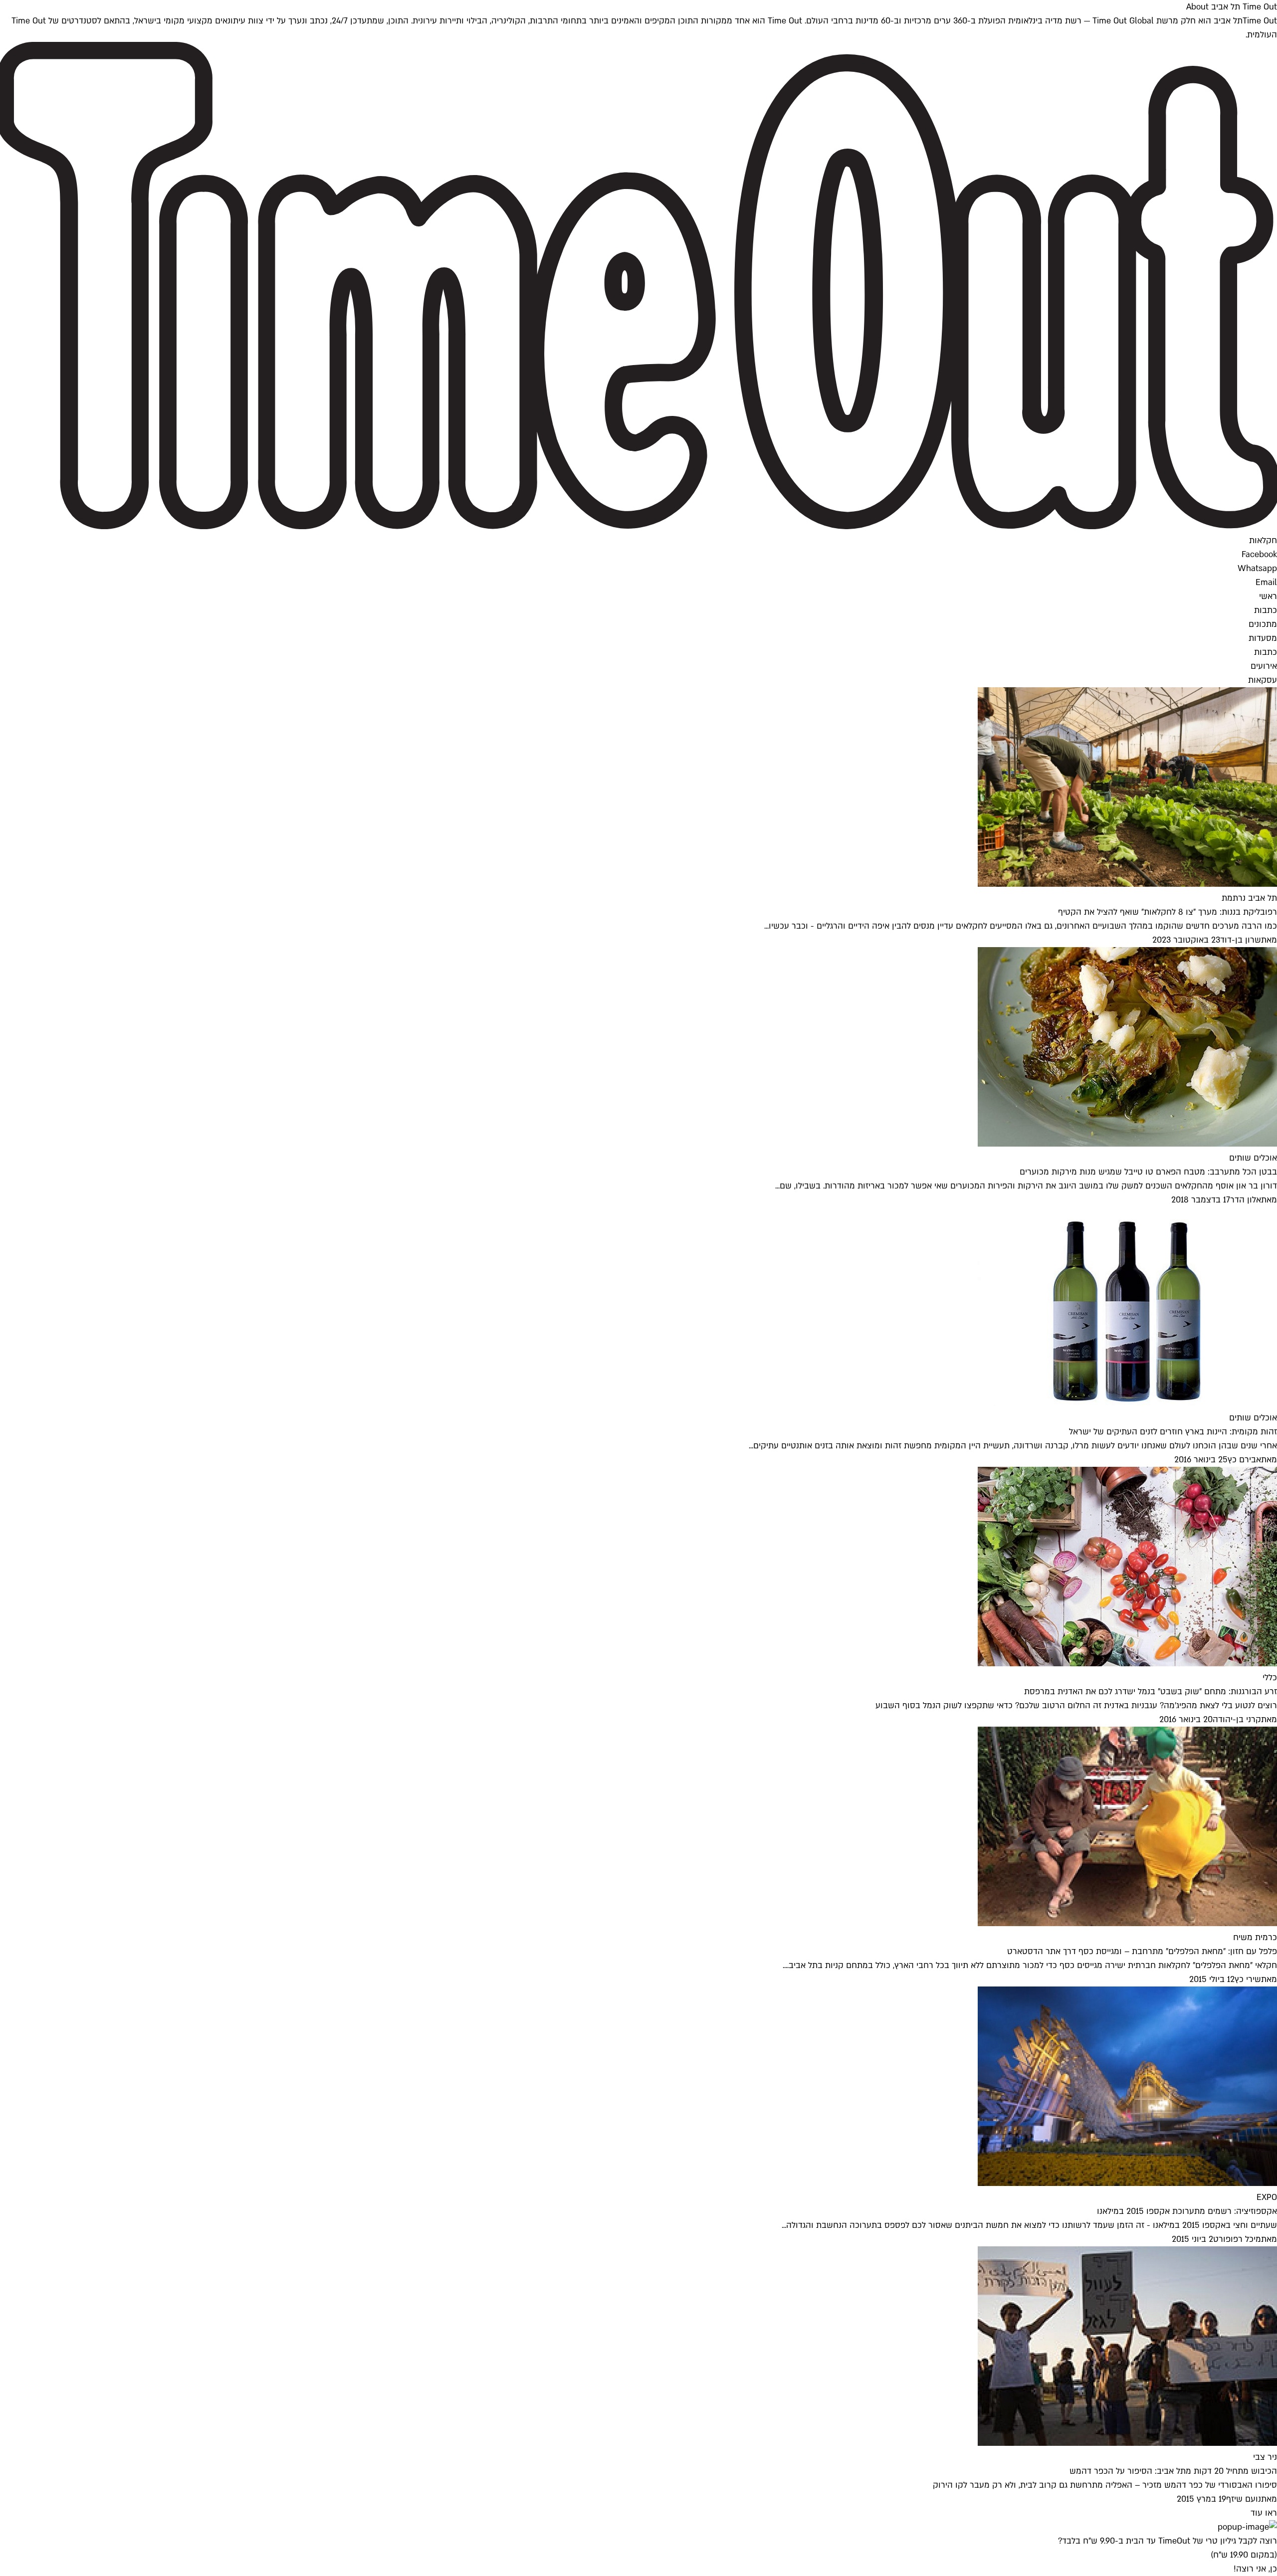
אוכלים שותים (1253, 1158)
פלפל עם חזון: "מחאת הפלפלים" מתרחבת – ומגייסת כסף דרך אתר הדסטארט (1142, 1951)
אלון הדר (1246, 1200)
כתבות (1266, 610)
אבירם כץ (1244, 1460)
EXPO (1267, 2197)
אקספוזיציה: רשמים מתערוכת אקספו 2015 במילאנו (1187, 2211)
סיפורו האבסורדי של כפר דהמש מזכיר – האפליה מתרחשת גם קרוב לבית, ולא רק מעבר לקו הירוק (1105, 2485)
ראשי (1268, 596)
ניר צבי (1265, 2457)
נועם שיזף (1244, 2499)
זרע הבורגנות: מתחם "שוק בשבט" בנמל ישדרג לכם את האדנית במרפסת (1151, 1691)
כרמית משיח (1255, 1937)
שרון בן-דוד (1241, 940)
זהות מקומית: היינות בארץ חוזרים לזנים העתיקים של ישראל (1173, 1432)
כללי (1270, 1678)
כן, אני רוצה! (1255, 2569)
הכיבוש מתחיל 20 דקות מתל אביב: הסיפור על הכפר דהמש (1173, 2471)
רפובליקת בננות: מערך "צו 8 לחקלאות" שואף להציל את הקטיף (1168, 912)
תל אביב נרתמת (1249, 898)
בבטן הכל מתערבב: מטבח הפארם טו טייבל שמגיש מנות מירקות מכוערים (1148, 1172)
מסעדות (1263, 638)
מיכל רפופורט (1237, 2239)
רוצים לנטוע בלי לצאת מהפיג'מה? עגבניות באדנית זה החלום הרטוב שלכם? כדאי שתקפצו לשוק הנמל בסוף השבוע (1076, 1705)
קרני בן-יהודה (1237, 1719)
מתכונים (1263, 624)
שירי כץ (1248, 1979)
